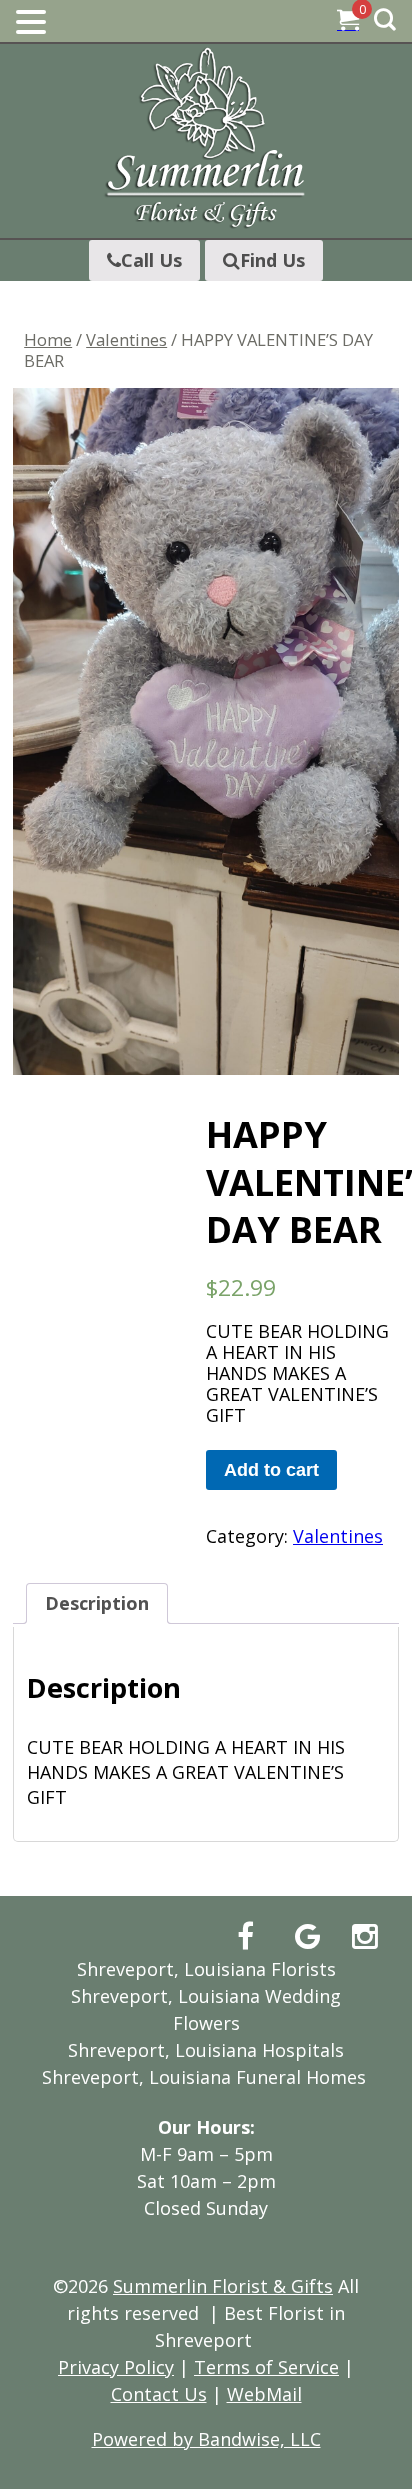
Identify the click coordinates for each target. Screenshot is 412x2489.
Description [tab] (97, 1603)
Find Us (272, 260)
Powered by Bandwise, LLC (206, 2439)
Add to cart (271, 1470)
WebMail (264, 2394)
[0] (348, 22)
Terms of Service (266, 2367)
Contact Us (159, 2394)
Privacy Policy (116, 2367)
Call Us (151, 260)
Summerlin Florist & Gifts (223, 2286)
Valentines (126, 339)
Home (48, 339)
